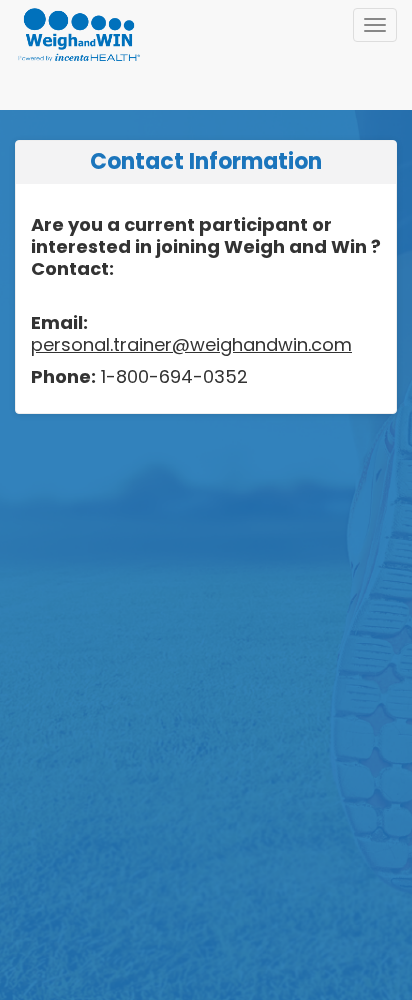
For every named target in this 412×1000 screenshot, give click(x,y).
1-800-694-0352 (172, 376)
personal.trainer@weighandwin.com (191, 344)
